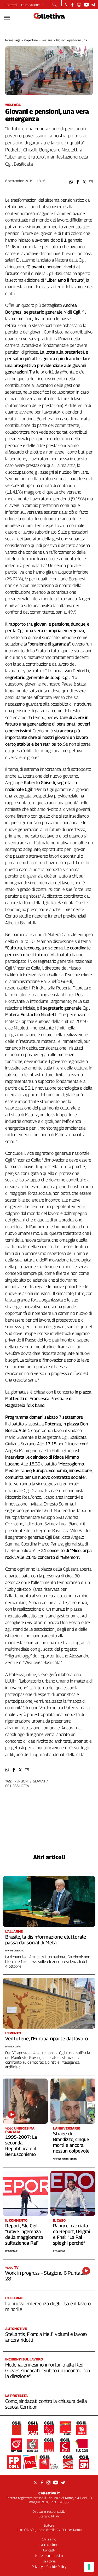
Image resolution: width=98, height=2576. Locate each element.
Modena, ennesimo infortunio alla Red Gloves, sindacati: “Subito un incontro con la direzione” (48, 2370)
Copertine (31, 40)
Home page (13, 40)
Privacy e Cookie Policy (49, 2567)
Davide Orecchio (15, 1951)
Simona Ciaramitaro (65, 2159)
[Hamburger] (7, 18)
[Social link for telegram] (93, 5)
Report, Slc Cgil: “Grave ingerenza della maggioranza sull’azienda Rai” (24, 2234)
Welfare (47, 40)
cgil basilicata (17, 1786)
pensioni (21, 1781)
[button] (71, 182)
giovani (39, 1781)
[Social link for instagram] (79, 5)
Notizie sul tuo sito (49, 2556)
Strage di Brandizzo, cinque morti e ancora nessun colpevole (71, 2142)
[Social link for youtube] (86, 5)
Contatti (11, 5)
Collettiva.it (49, 2493)
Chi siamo (49, 2539)
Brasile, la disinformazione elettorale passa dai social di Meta (46, 1940)
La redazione (30, 5)
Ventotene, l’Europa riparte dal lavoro (47, 2039)
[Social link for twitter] (66, 5)
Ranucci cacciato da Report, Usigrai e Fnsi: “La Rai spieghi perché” (71, 2234)
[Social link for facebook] (73, 5)
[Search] (54, 5)
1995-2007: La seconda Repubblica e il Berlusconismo (21, 2146)
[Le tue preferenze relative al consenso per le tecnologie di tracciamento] (89, 2567)
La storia (49, 2561)
